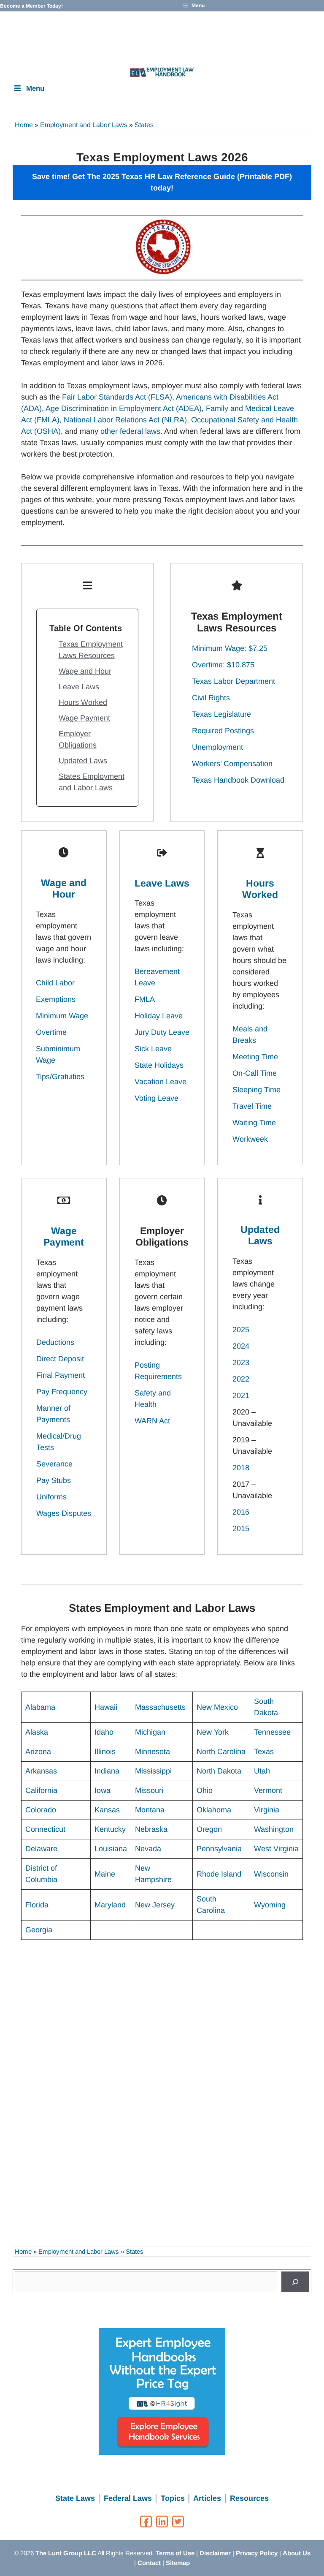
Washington (274, 1829)
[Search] (295, 2282)
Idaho (104, 1732)
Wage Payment (84, 718)
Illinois (105, 1752)
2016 (241, 1512)
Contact (149, 2563)
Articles (207, 2498)
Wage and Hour (85, 671)
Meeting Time (255, 1057)
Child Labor (55, 983)
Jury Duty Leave (162, 1032)
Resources (249, 2498)
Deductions (55, 1342)
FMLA (145, 999)
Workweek (250, 1139)
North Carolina (221, 1752)
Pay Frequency (62, 1392)
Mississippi (153, 1771)
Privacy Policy (257, 2553)
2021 (241, 1395)
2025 (241, 1330)
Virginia (267, 1810)
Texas (264, 1752)
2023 (241, 1363)
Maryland (110, 1905)
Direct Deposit (60, 1359)
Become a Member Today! (31, 6)
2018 (241, 1468)
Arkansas (41, 1771)
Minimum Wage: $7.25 (230, 648)
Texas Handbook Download (238, 780)
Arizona (38, 1752)
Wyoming (270, 1905)
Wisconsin (271, 1874)
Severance (54, 1464)
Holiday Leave (159, 1016)
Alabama (40, 1707)
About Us (297, 2553)
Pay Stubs (54, 1480)
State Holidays (159, 1065)
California (41, 1790)
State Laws (75, 2498)
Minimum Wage (62, 1016)
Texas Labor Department (234, 681)
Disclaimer (215, 2553)
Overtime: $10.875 (223, 665)
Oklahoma (214, 1810)
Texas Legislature (221, 714)
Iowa (103, 1790)
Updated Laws (83, 761)
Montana (150, 1810)
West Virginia (276, 1849)
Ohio (205, 1790)
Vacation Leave (161, 1082)
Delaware (41, 1849)
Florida (37, 1905)
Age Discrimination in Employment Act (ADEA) (124, 408)
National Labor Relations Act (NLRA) (125, 420)
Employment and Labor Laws (84, 125)
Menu (35, 88)
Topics (173, 2498)
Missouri (149, 1790)
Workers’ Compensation (232, 764)
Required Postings (223, 731)
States (144, 125)
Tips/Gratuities (60, 1077)
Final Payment (61, 1375)
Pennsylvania (219, 1849)
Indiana (107, 1771)
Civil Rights (211, 698)
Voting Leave (157, 1098)
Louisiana (111, 1849)
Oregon (209, 1829)
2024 (241, 1346)
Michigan (150, 1732)
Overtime (51, 1032)
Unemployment (217, 747)
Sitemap (178, 2563)
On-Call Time (255, 1073)
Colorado (41, 1810)
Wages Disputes (64, 1513)
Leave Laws (79, 687)
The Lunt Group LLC (66, 2553)
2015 (241, 1529)
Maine (105, 1874)
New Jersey (155, 1905)
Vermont (268, 1790)
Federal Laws (128, 2498)
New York (213, 1732)
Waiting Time (254, 1123)
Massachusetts (160, 1707)
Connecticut (45, 1829)
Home (24, 125)
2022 (241, 1379)
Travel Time (252, 1106)
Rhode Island (219, 1874)
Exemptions (56, 999)
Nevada (148, 1849)
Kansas (107, 1810)
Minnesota (153, 1752)
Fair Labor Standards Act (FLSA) (117, 397)
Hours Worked (83, 702)
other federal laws (130, 431)
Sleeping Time (256, 1090)
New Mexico (217, 1707)
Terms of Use (175, 2553)
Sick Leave (153, 1049)
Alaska (37, 1732)
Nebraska (151, 1829)
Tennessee (272, 1732)
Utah (262, 1771)
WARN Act (152, 1421)
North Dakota (219, 1771)
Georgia (39, 1930)
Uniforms (51, 1497)
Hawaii (106, 1707)
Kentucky (110, 1829)
